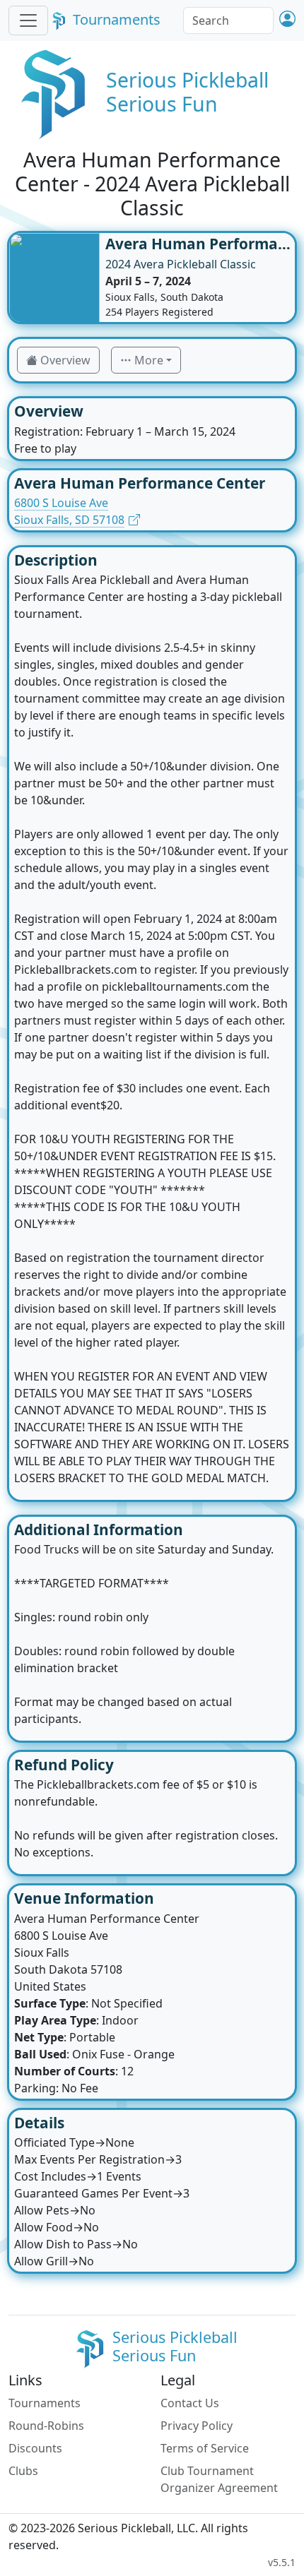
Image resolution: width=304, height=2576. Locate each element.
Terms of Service (205, 2448)
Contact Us (190, 2403)
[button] (287, 20)
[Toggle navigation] (28, 20)
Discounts (35, 2448)
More (149, 360)
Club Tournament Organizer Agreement (219, 2479)
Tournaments (117, 19)
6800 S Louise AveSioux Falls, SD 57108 (69, 511)
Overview (65, 360)
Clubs (23, 2471)
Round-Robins (46, 2426)
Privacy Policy (197, 2426)
